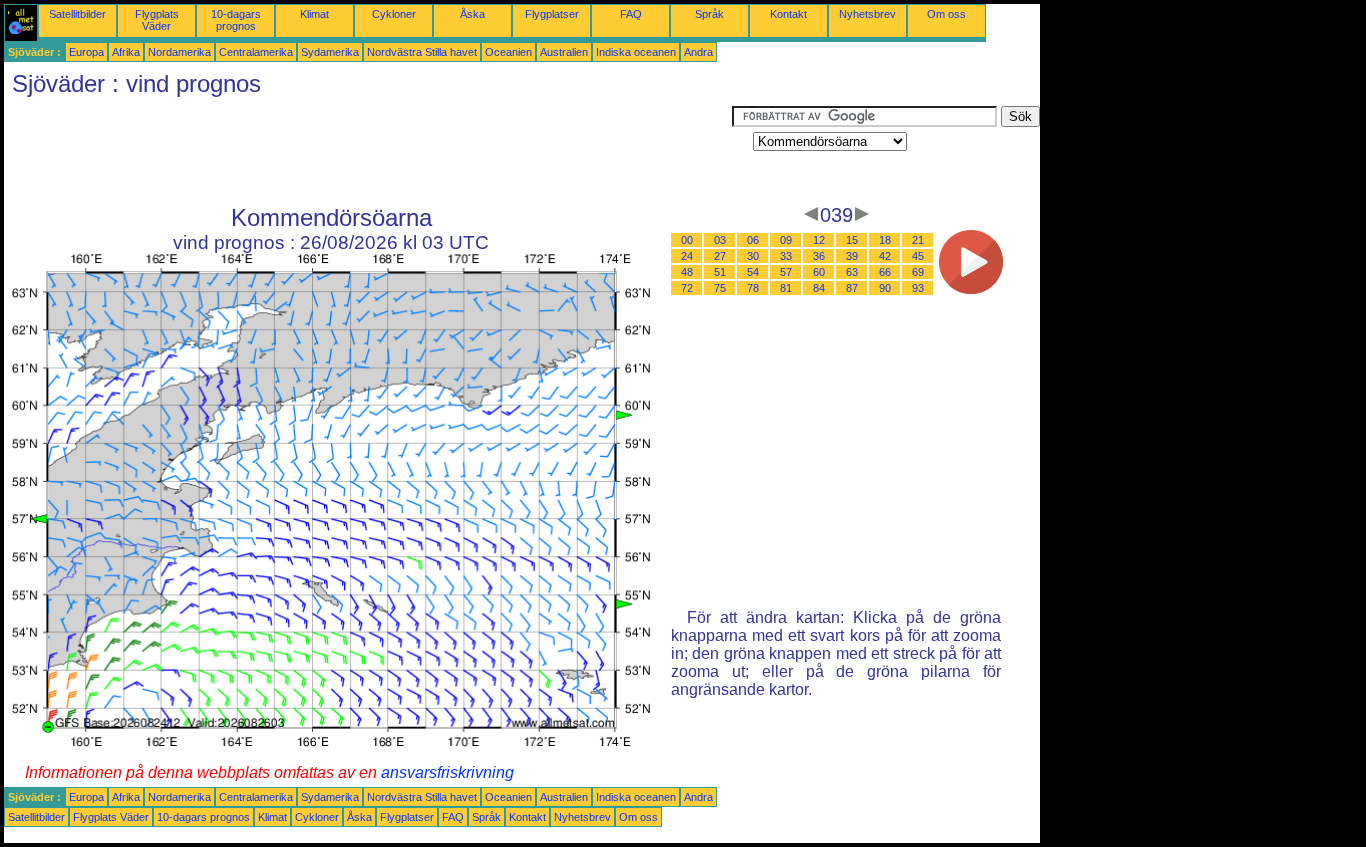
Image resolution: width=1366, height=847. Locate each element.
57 (786, 272)
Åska (472, 14)
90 (885, 288)
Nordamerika (179, 52)
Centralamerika (256, 52)
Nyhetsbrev (867, 14)
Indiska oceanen (636, 52)
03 (720, 240)
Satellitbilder (77, 14)
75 (720, 288)
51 (720, 272)
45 (918, 256)
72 (687, 288)
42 (885, 256)
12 (819, 240)
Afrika (126, 52)
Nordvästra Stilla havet (422, 52)
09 (786, 240)
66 (885, 272)
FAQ (631, 14)
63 (852, 272)
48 (687, 272)
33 (786, 256)
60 (819, 272)
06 (753, 240)
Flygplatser (552, 14)
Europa (86, 52)
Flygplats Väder (157, 20)
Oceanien (508, 52)
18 (885, 240)
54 (753, 272)
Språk (709, 14)
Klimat (314, 14)
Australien (564, 52)
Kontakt (788, 14)
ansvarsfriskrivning (447, 772)
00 (687, 240)
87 (852, 288)
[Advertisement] (368, 151)
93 (918, 288)
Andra (698, 52)
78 (753, 288)
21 (918, 240)
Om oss (946, 14)
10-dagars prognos (236, 20)
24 (687, 256)
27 (720, 256)
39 (852, 256)
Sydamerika (330, 52)
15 (852, 240)
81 (786, 288)
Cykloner (394, 14)
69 (918, 272)
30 (753, 256)
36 (819, 256)
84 (819, 288)
